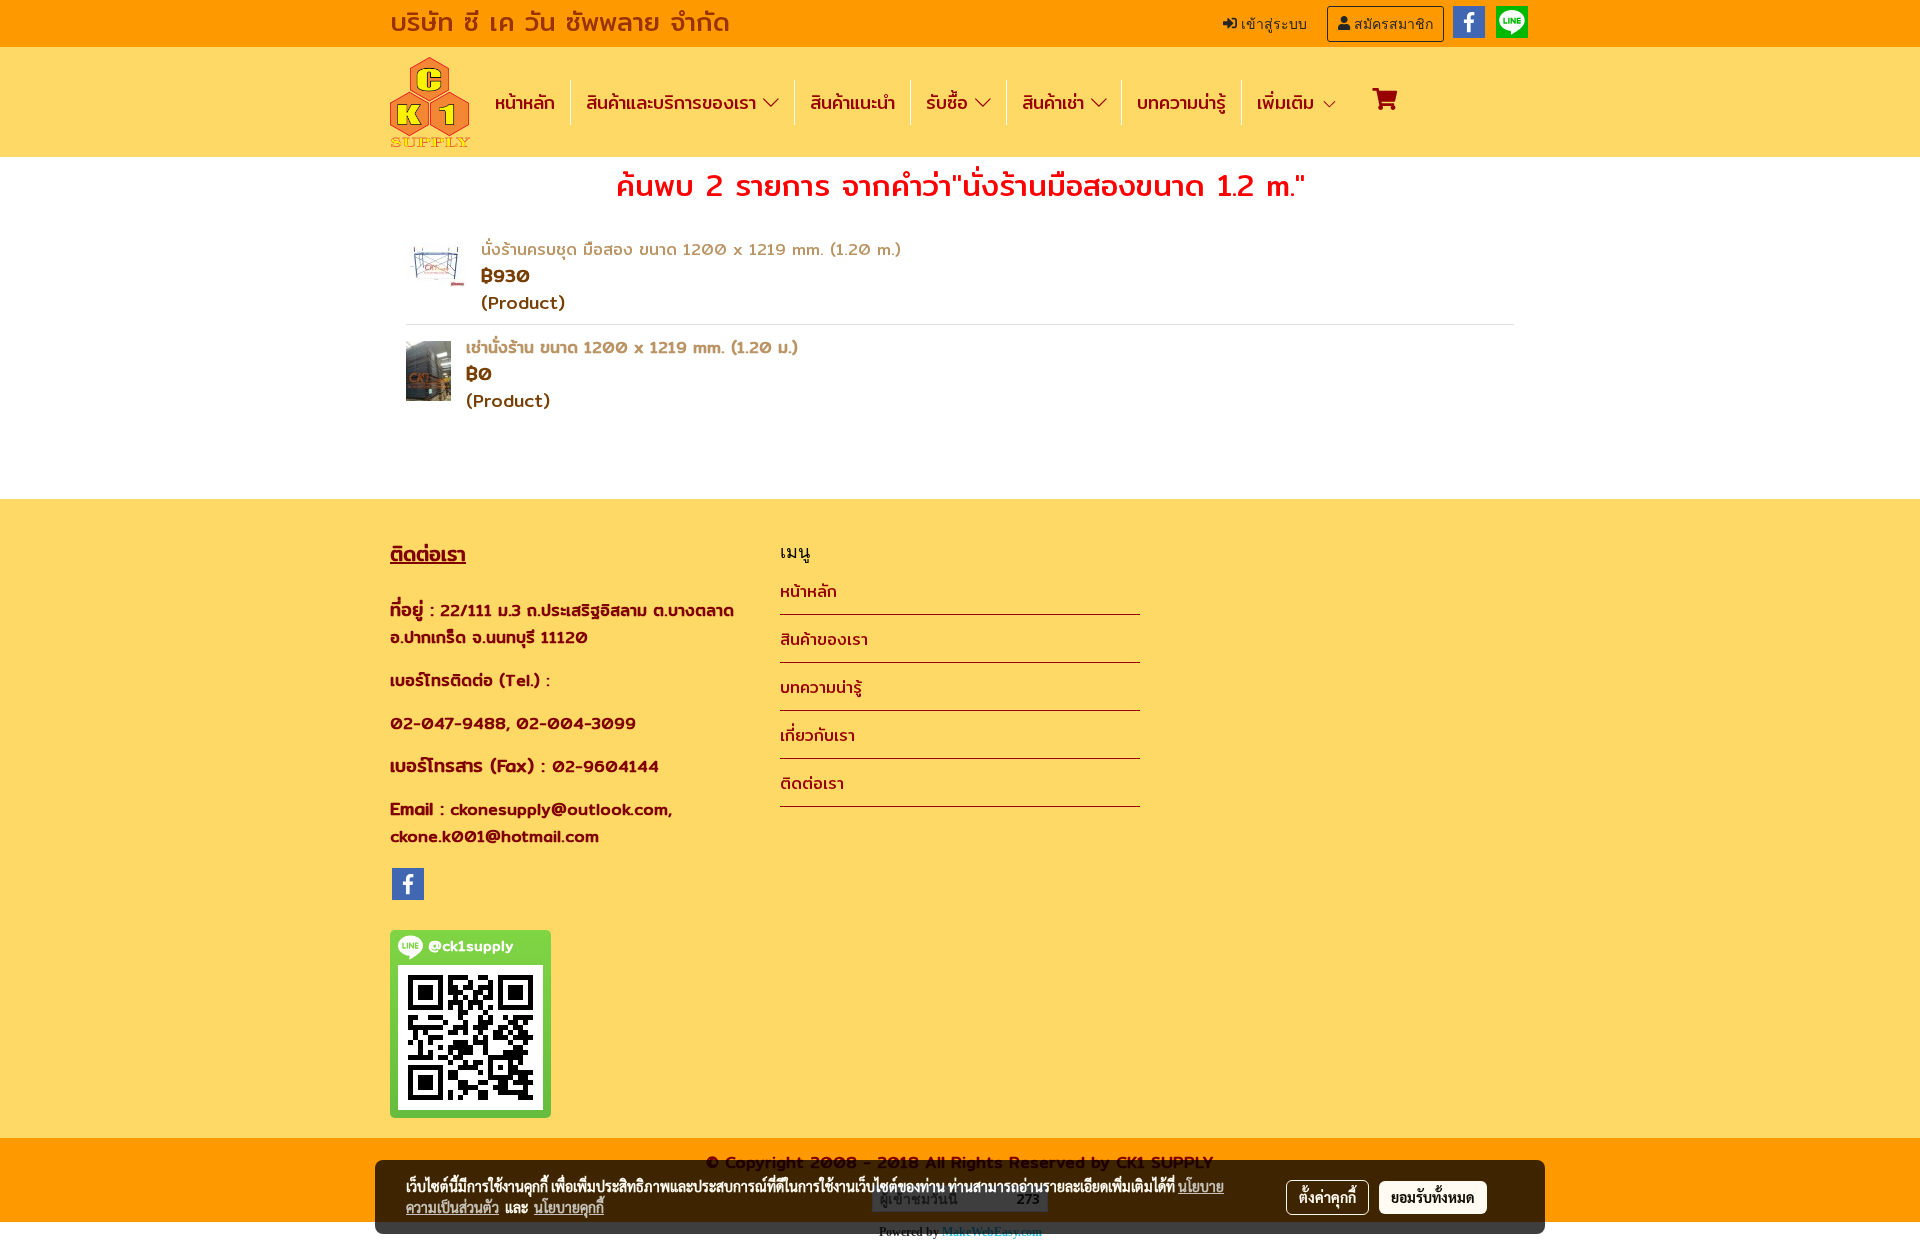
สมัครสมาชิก (1391, 24)
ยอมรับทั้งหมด (1433, 1197)
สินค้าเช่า (1056, 102)
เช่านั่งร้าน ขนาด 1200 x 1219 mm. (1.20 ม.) (632, 347)
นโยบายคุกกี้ (569, 1207)
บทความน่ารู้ (1181, 102)
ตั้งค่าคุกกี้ (1327, 1197)
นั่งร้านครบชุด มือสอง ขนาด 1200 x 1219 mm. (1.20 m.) (691, 249)
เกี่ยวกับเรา (817, 735)
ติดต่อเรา (812, 783)
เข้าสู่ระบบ (1272, 24)
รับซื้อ (950, 102)
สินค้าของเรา (824, 639)
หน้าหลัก (525, 102)
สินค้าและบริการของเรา (674, 102)
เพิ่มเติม (1289, 102)
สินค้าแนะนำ (852, 102)
